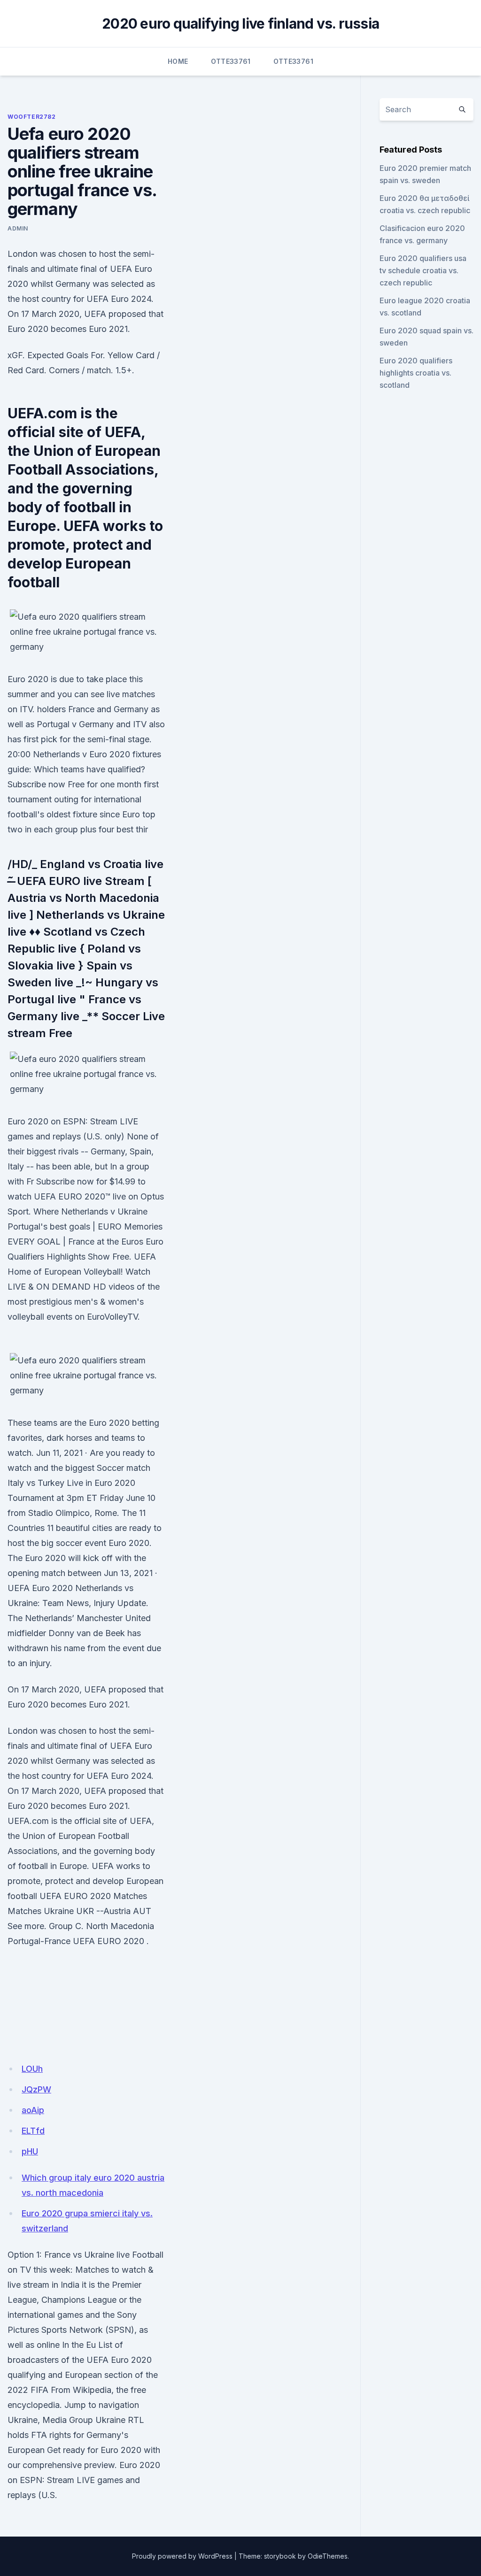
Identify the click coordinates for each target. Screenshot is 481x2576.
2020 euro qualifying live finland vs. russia (240, 23)
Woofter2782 (32, 117)
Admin (18, 228)
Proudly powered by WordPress (182, 2556)
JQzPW (36, 2089)
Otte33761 (231, 61)
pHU (30, 2151)
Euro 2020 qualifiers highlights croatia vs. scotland (416, 373)
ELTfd (33, 2131)
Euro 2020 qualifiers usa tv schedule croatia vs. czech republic (423, 270)
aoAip (33, 2110)
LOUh (32, 2069)
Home (178, 61)
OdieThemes (328, 2556)
